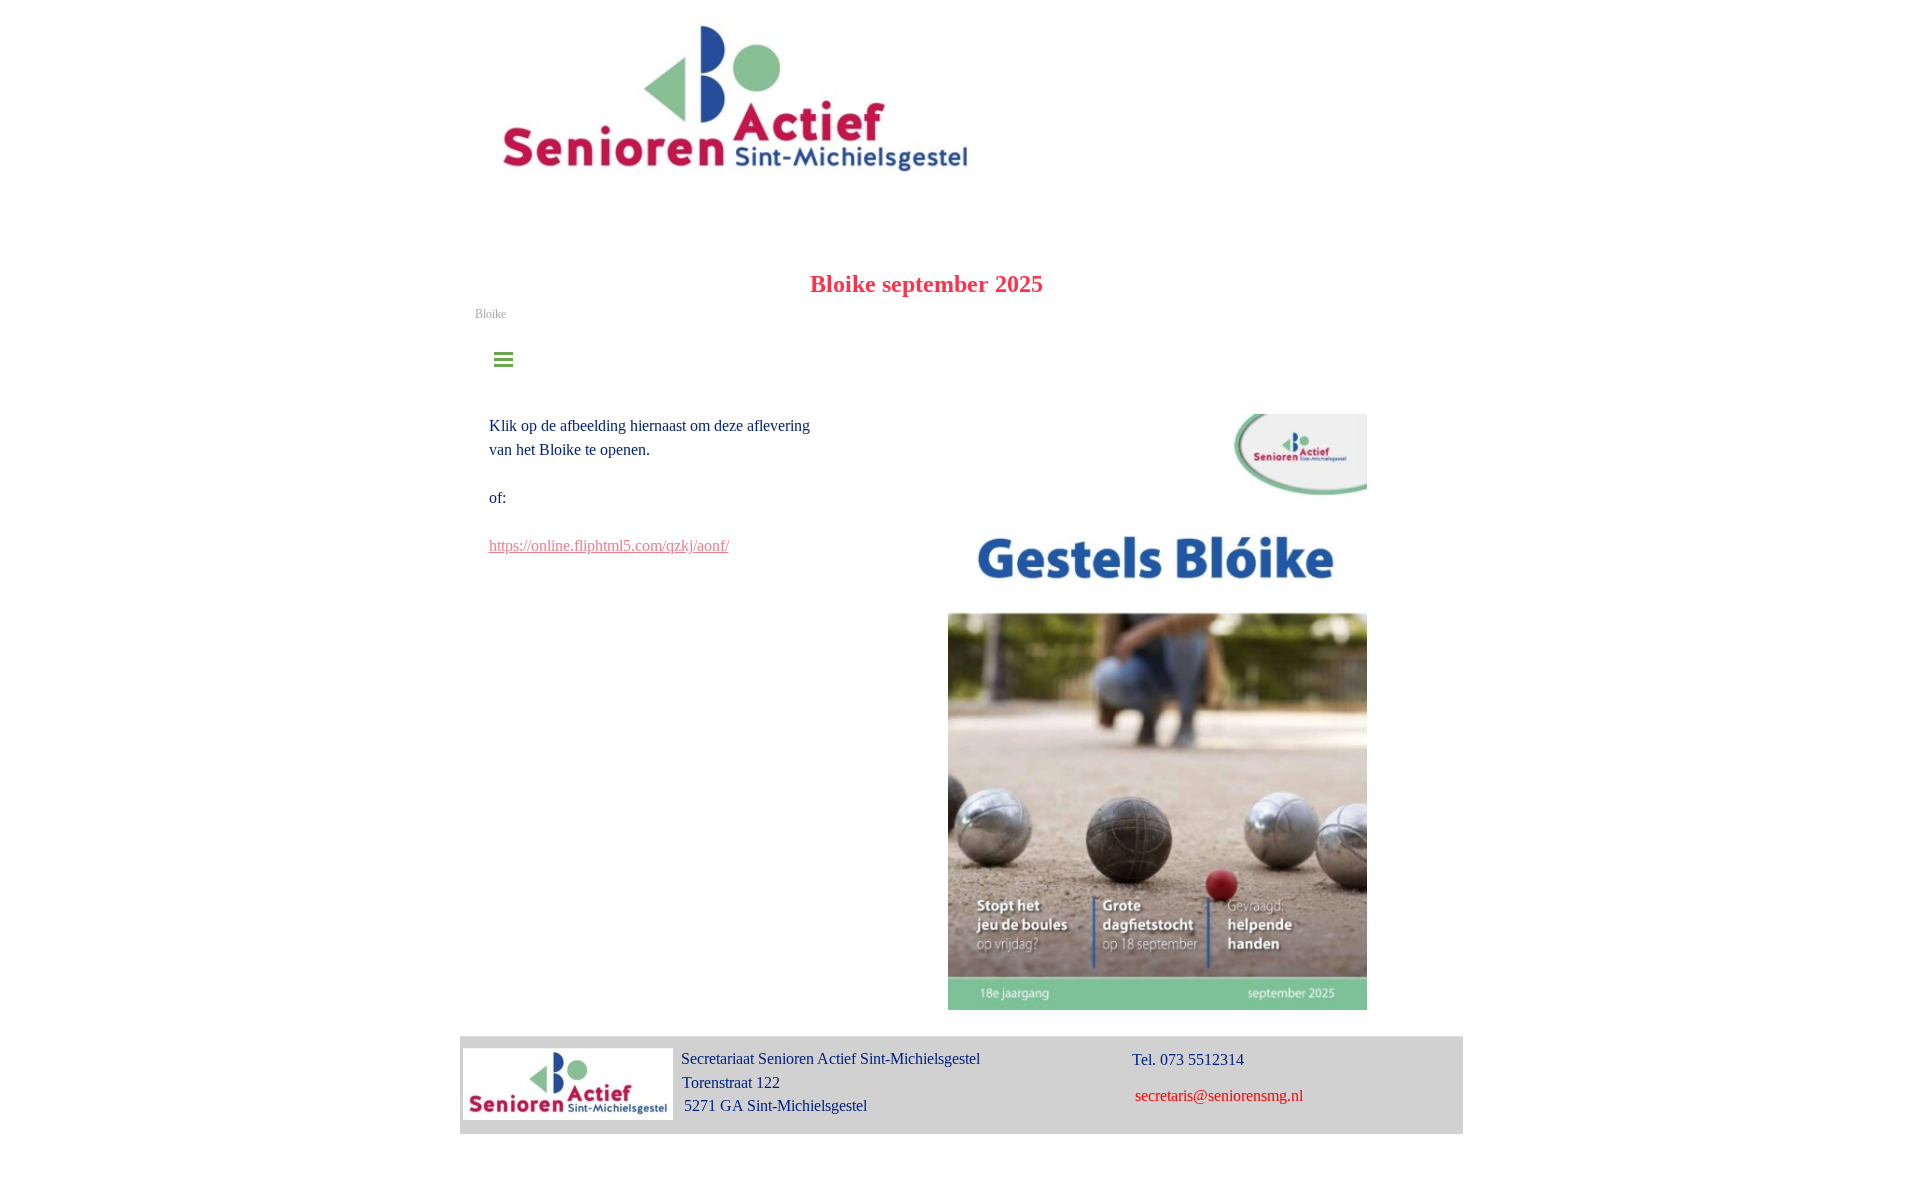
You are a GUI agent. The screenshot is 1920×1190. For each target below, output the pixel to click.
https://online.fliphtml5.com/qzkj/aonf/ (609, 545)
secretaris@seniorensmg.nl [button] (1219, 1095)
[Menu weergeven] (504, 359)
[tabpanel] (698, 486)
